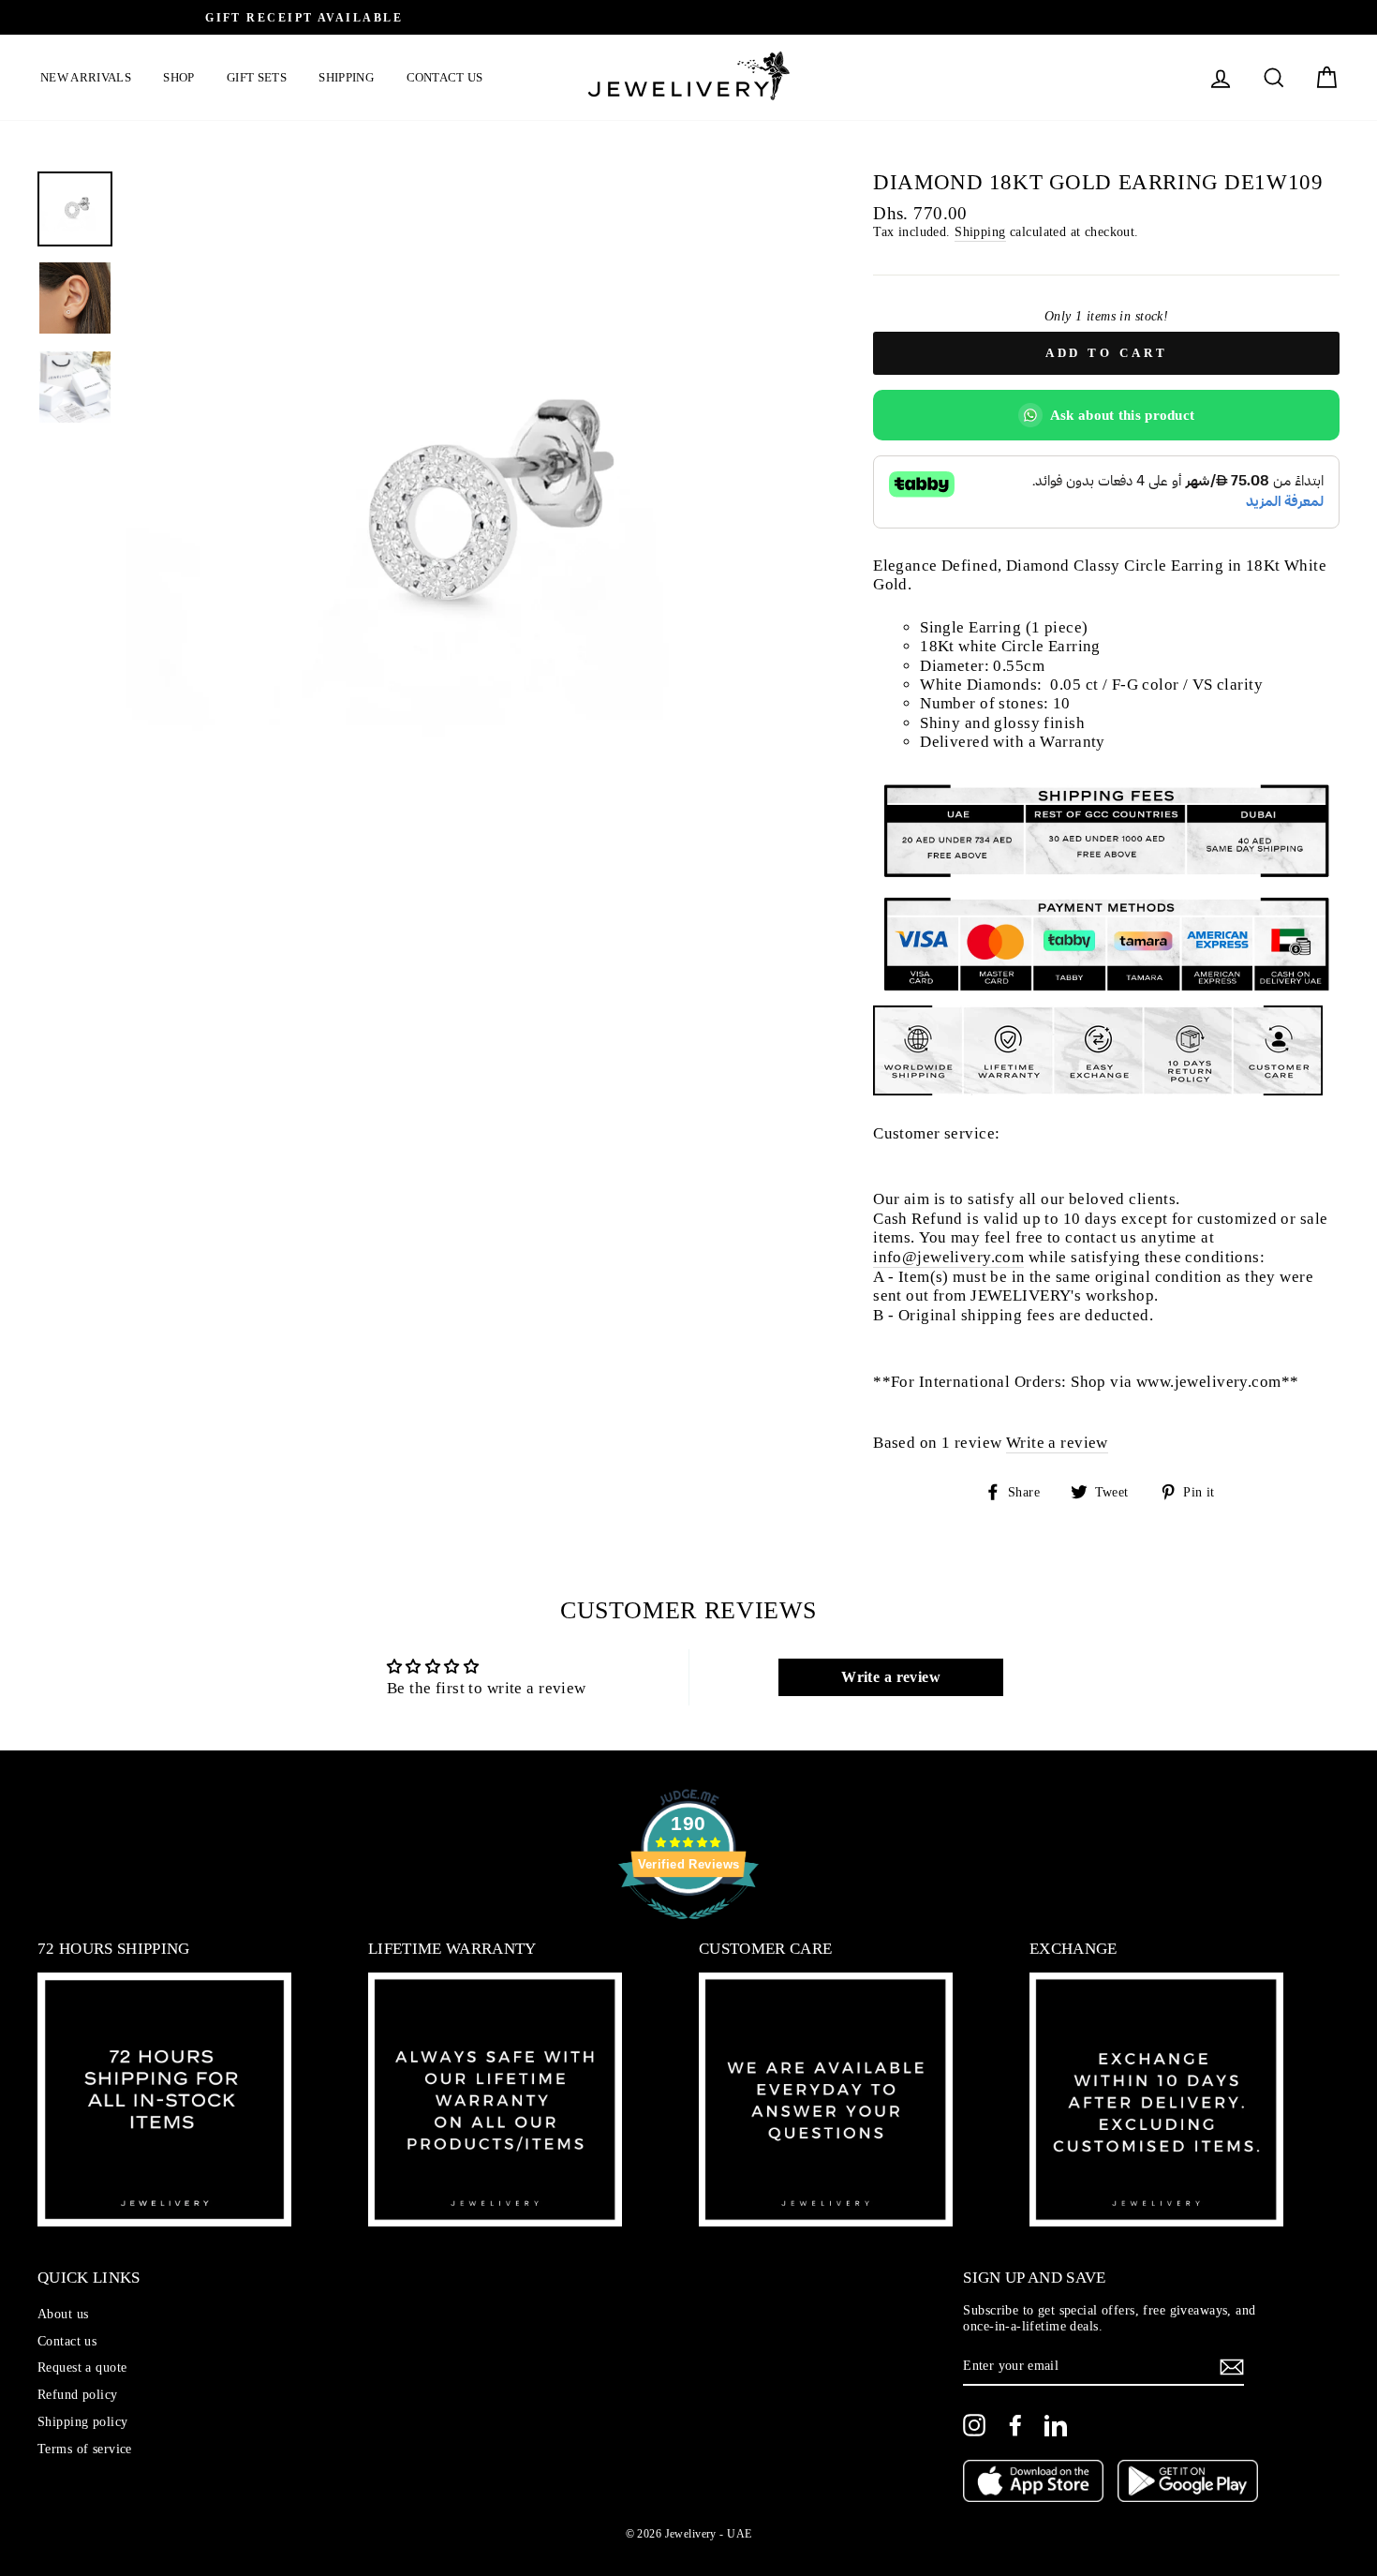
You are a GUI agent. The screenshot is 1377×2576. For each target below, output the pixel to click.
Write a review (1057, 1443)
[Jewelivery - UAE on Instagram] (974, 2425)
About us (63, 2314)
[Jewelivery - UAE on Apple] (1033, 2483)
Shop (178, 77)
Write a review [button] (891, 1677)
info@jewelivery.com (948, 1257)
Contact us (445, 77)
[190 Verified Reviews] (688, 1929)
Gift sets (257, 77)
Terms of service (85, 2449)
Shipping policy (82, 2421)
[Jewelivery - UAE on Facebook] (1015, 2425)
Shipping (346, 77)
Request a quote (82, 2367)
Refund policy (78, 2394)
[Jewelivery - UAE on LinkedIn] (1056, 2425)
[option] (688, 17)
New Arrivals (86, 77)
